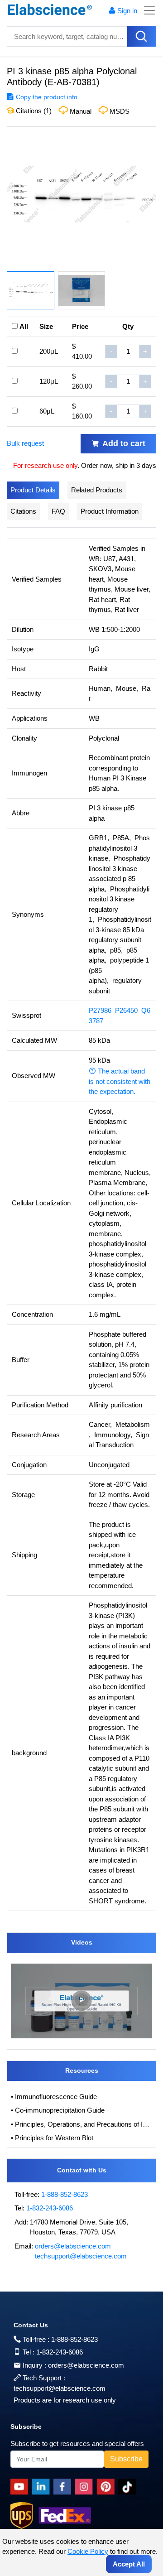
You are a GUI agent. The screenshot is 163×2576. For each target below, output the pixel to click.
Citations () (33, 111)
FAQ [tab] (58, 511)
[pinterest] (107, 2487)
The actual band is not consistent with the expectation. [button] (120, 1081)
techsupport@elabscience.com (81, 2256)
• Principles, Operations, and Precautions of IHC (81, 2124)
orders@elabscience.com (73, 2246)
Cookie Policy (88, 2551)
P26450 (126, 1010)
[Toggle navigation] (147, 10)
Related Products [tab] (97, 490)
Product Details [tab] (33, 490)
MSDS (120, 111)
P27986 (100, 1010)
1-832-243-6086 (50, 2208)
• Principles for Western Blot (52, 2138)
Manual (81, 111)
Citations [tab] (23, 511)
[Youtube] (21, 2487)
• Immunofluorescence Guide (54, 2097)
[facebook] (64, 2487)
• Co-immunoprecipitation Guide (58, 2110)
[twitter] (129, 2487)
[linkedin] (43, 2487)
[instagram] (86, 2487)
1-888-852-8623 (65, 2194)
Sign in (127, 11)
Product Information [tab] (110, 511)
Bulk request (25, 443)
